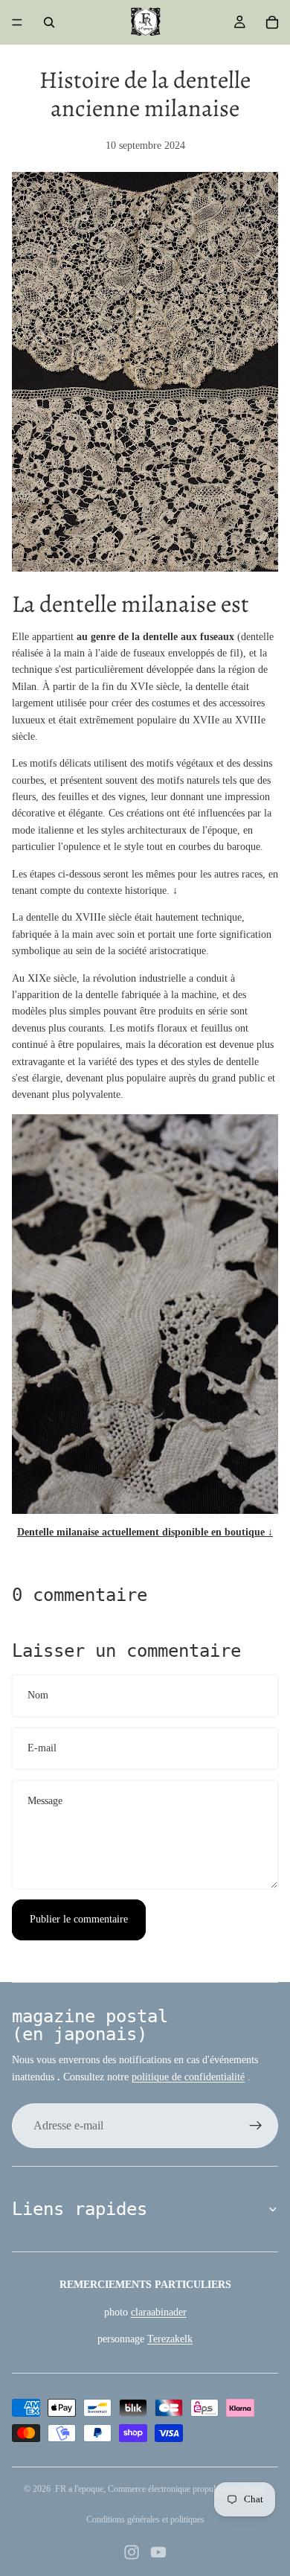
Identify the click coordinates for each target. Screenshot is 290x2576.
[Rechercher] (49, 22)
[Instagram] (132, 2552)
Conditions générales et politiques (145, 2519)
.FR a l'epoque (78, 2489)
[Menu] (17, 22)
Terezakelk (170, 2339)
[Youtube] (158, 2552)
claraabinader (159, 2312)
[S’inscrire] (256, 2126)
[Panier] (272, 22)
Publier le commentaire (79, 1919)
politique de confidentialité (188, 2077)
